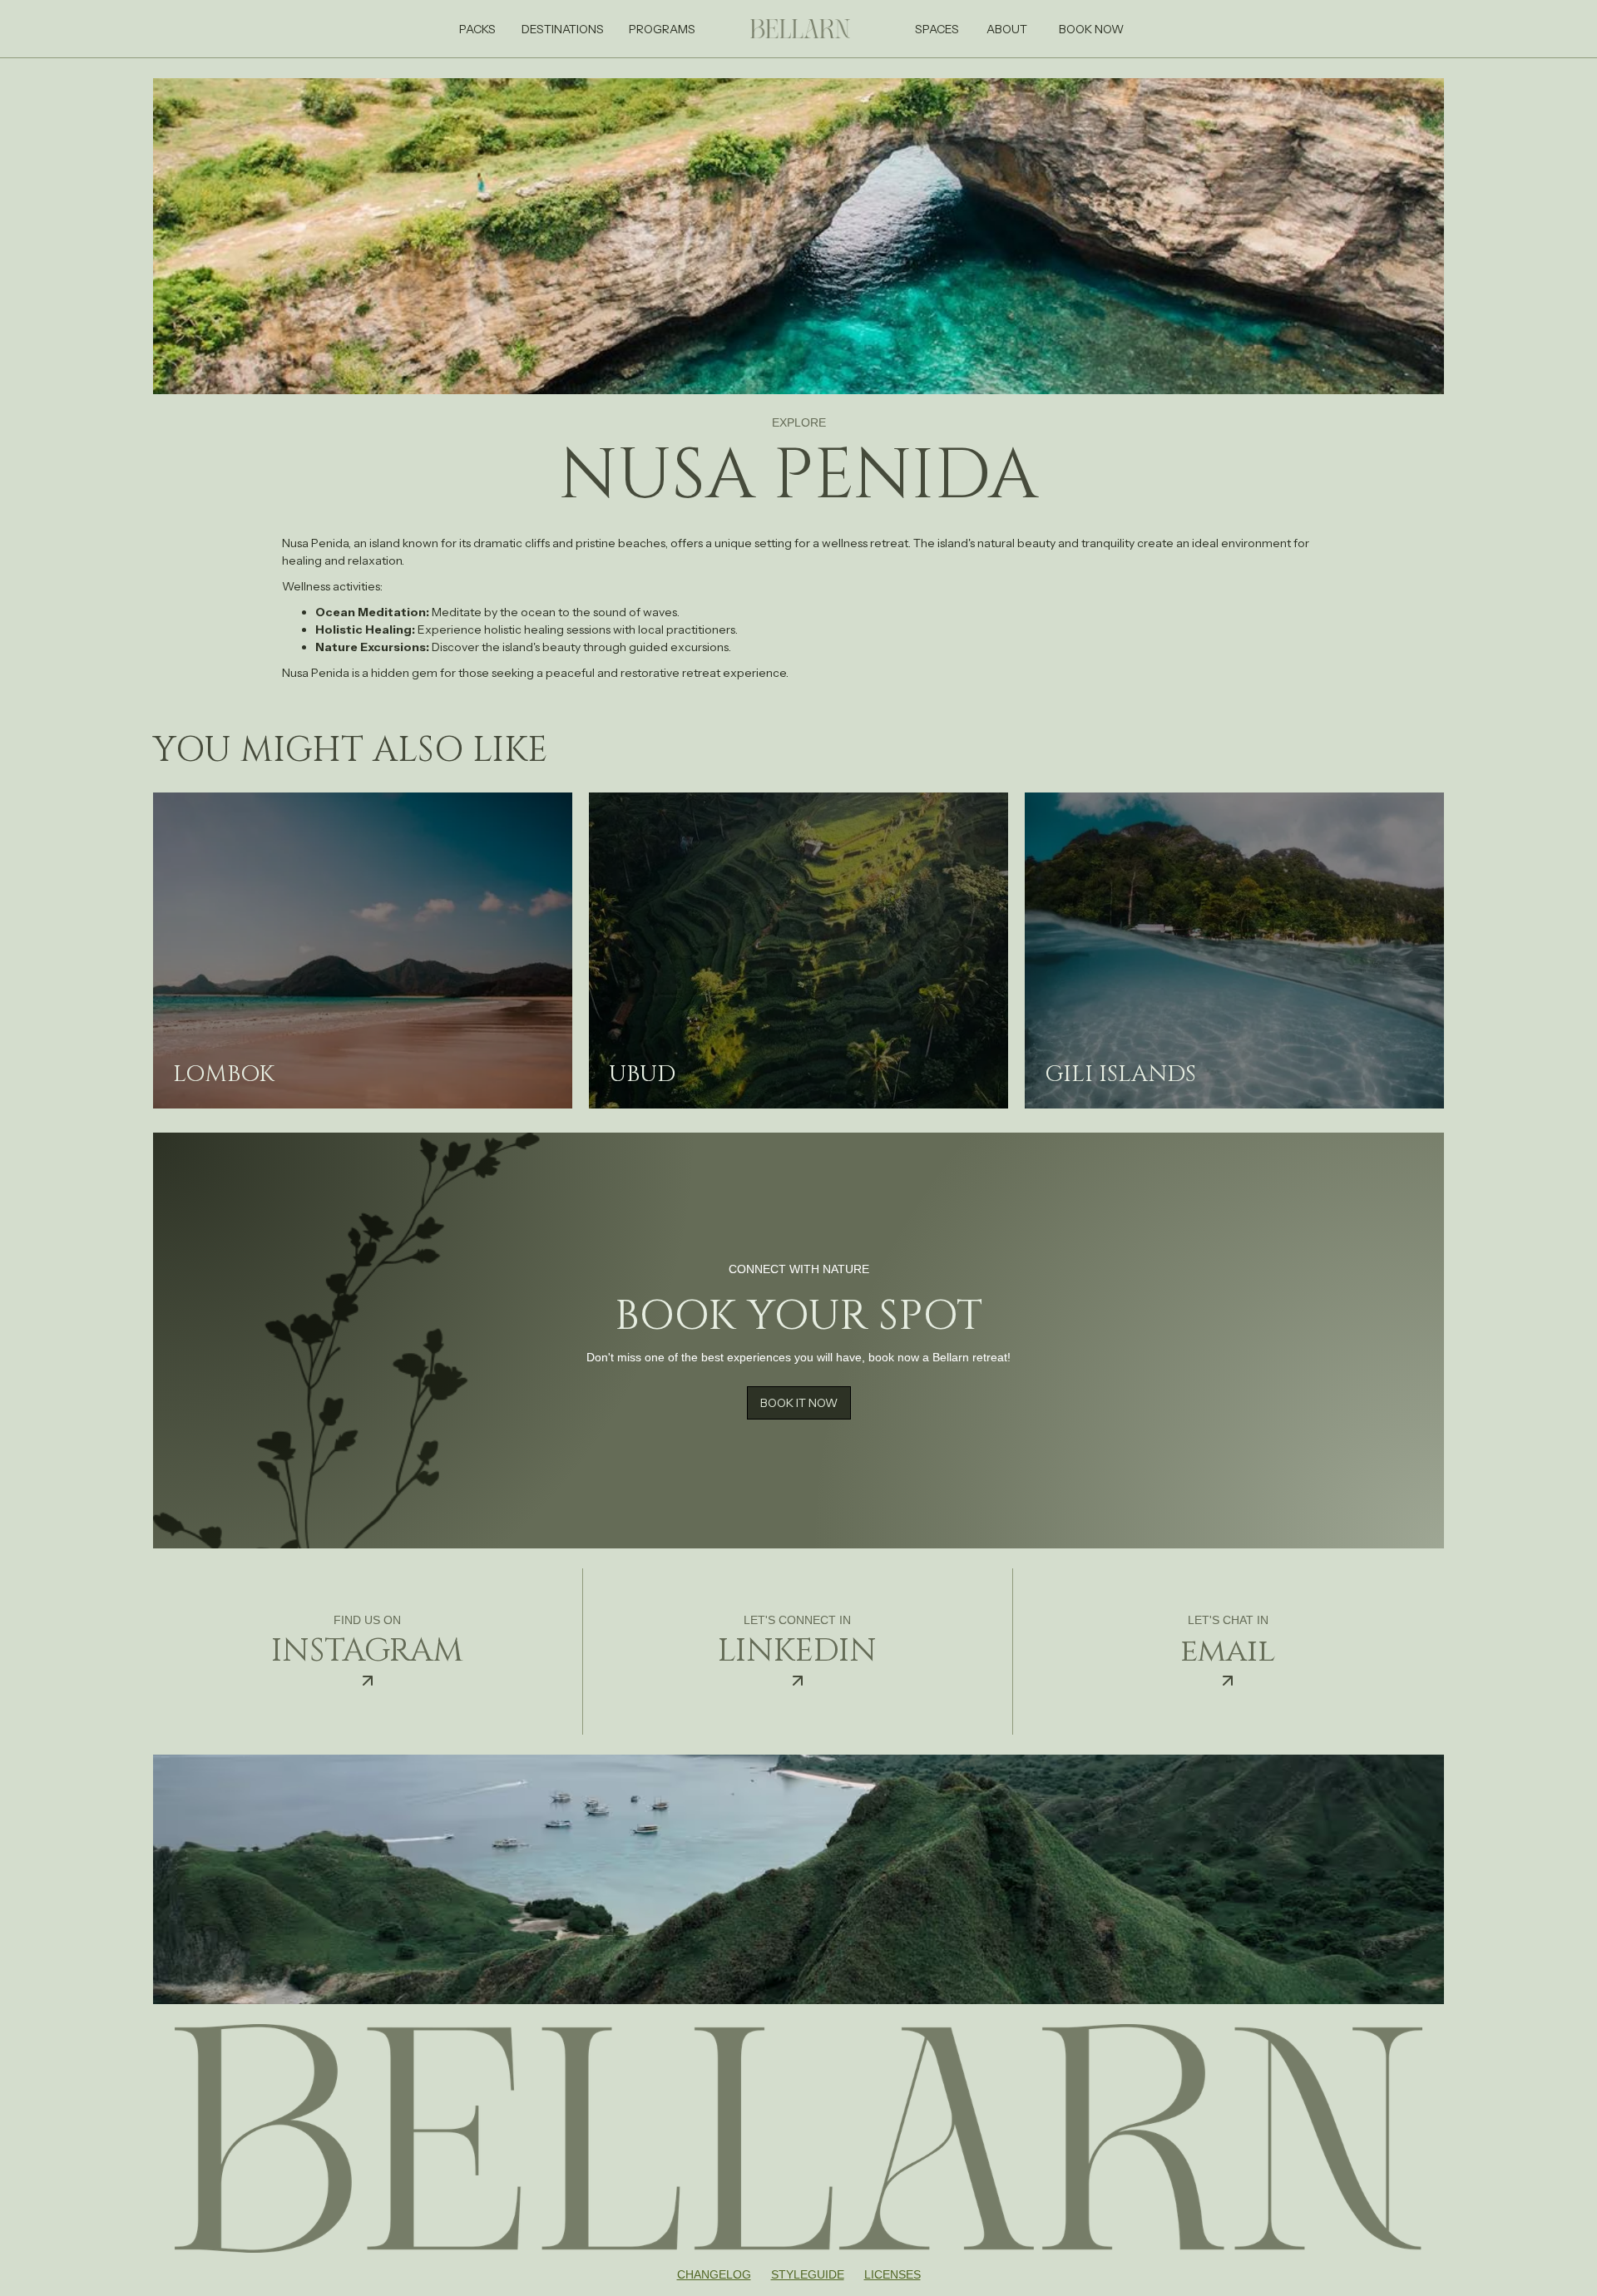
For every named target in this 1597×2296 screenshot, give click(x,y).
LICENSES (892, 2274)
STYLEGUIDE (808, 2274)
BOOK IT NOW (799, 1403)
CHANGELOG (714, 2274)
